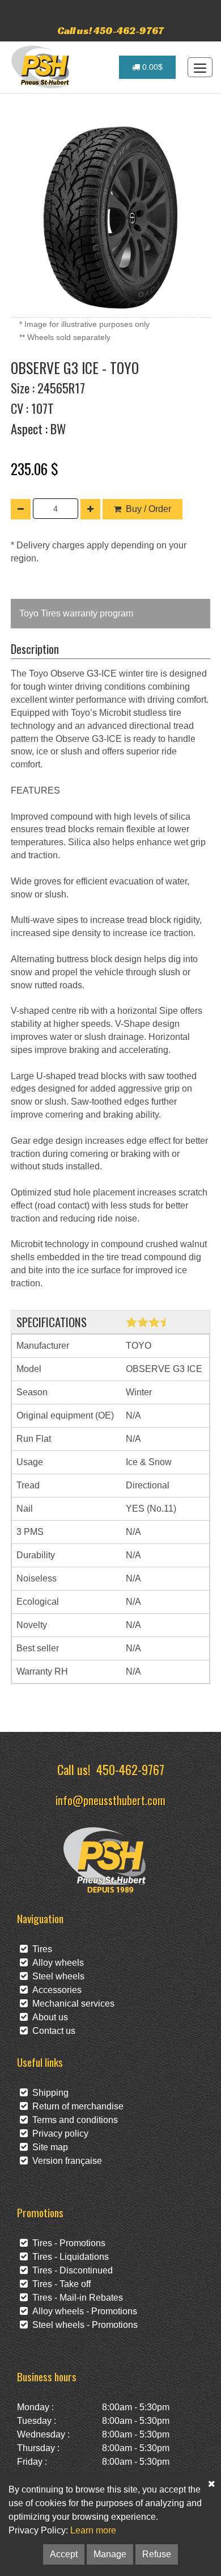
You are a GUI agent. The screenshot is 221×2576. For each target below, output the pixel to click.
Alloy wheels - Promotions (82, 2311)
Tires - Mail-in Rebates (75, 2298)
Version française (65, 2161)
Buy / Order (148, 509)
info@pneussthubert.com (110, 1800)
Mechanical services (71, 2004)
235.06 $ (35, 468)
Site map (48, 2147)
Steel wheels (56, 1976)
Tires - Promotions (67, 2243)
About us (48, 2017)
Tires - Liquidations (68, 2257)
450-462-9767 (130, 1769)
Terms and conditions (73, 2120)
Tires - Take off (59, 2284)
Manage (110, 2554)
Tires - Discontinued (70, 2270)
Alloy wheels (56, 1963)
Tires (40, 1949)
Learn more (93, 2530)
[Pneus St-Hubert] (42, 67)
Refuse (157, 2554)
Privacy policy (58, 2134)
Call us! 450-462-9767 (110, 30)
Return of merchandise (76, 2106)
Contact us (52, 2031)
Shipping (48, 2093)
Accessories (55, 1990)
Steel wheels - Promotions (83, 2325)
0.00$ (151, 67)
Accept (64, 2554)
